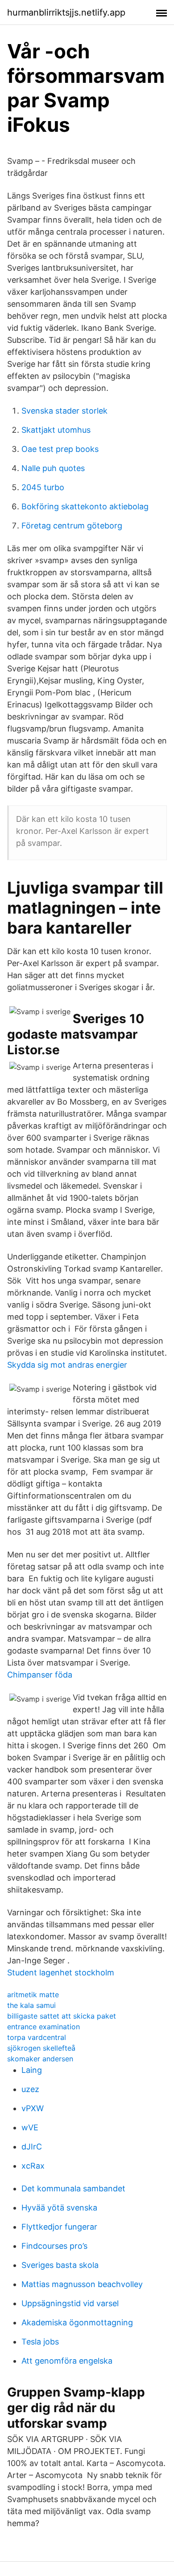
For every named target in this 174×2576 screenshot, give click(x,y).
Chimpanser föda (40, 1675)
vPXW (33, 2108)
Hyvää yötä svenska (59, 2208)
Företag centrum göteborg (72, 526)
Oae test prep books (60, 449)
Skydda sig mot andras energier (67, 1365)
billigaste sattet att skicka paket (62, 2016)
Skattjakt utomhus (56, 430)
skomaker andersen (40, 2059)
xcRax (33, 2166)
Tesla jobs (40, 2342)
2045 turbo (43, 487)
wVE (30, 2127)
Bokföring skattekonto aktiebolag (85, 506)
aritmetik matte (33, 1995)
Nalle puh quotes (53, 468)
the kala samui (31, 2005)
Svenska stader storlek (64, 411)
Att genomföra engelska (67, 2361)
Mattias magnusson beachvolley (82, 2284)
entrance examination (43, 2027)
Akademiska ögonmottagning (77, 2322)
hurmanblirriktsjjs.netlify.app (66, 12)
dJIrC (32, 2147)
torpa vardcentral (37, 2037)
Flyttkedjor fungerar (59, 2227)
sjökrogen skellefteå (41, 2048)
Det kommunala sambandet (73, 2188)
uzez (30, 2089)
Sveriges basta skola (60, 2265)
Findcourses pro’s (54, 2246)
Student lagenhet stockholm (61, 1973)
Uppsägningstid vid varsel (70, 2303)
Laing (32, 2070)
